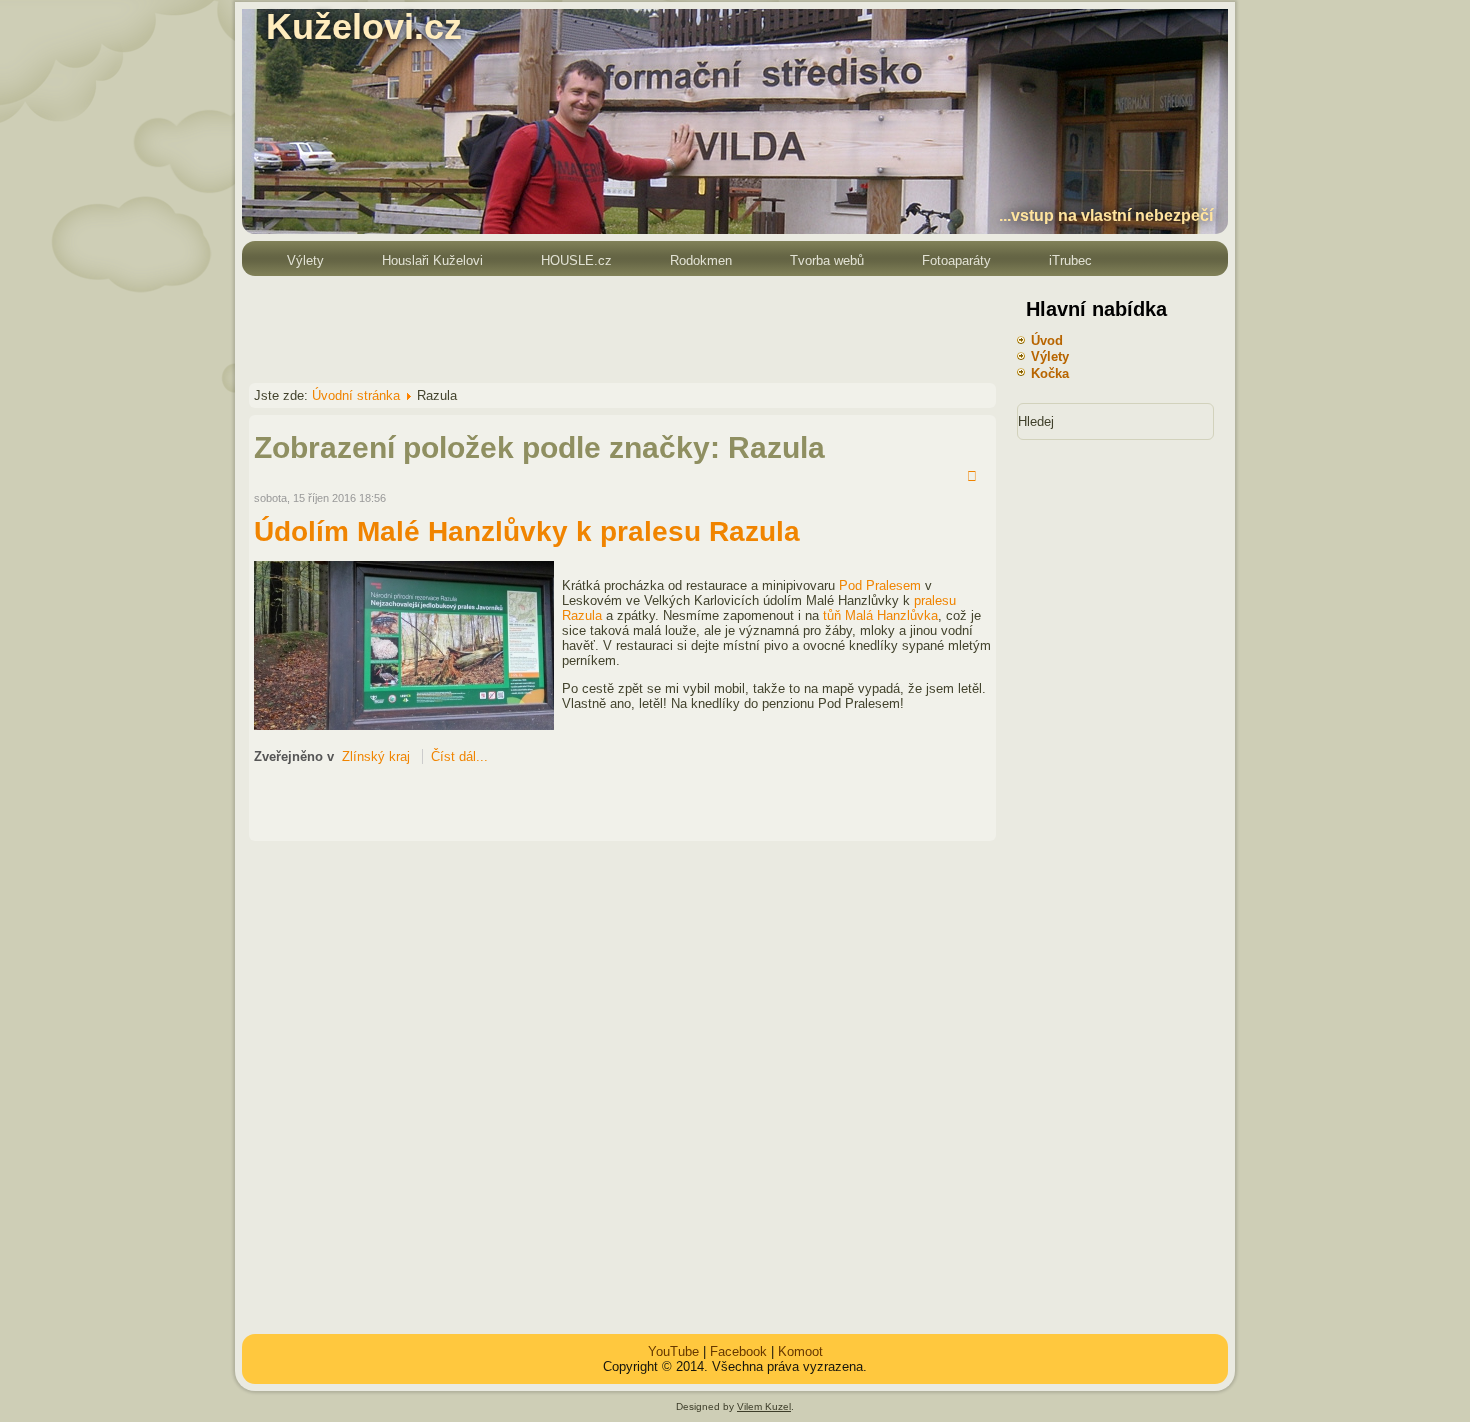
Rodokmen (701, 260)
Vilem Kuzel (764, 1406)
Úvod (1047, 340)
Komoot (800, 1351)
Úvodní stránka (356, 395)
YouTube (673, 1351)
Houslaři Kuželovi (432, 260)
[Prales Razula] (404, 725)
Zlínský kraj (376, 756)
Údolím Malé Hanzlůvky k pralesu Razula (527, 531)
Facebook (738, 1351)
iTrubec (1070, 260)
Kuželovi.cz (364, 26)
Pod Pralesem (880, 585)
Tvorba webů (827, 260)
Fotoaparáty (956, 260)
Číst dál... (459, 756)
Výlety (305, 260)
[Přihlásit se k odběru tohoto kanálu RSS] (975, 478)
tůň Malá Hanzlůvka (880, 615)
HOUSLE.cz (576, 260)
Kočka (1050, 373)
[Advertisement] (606, 328)
